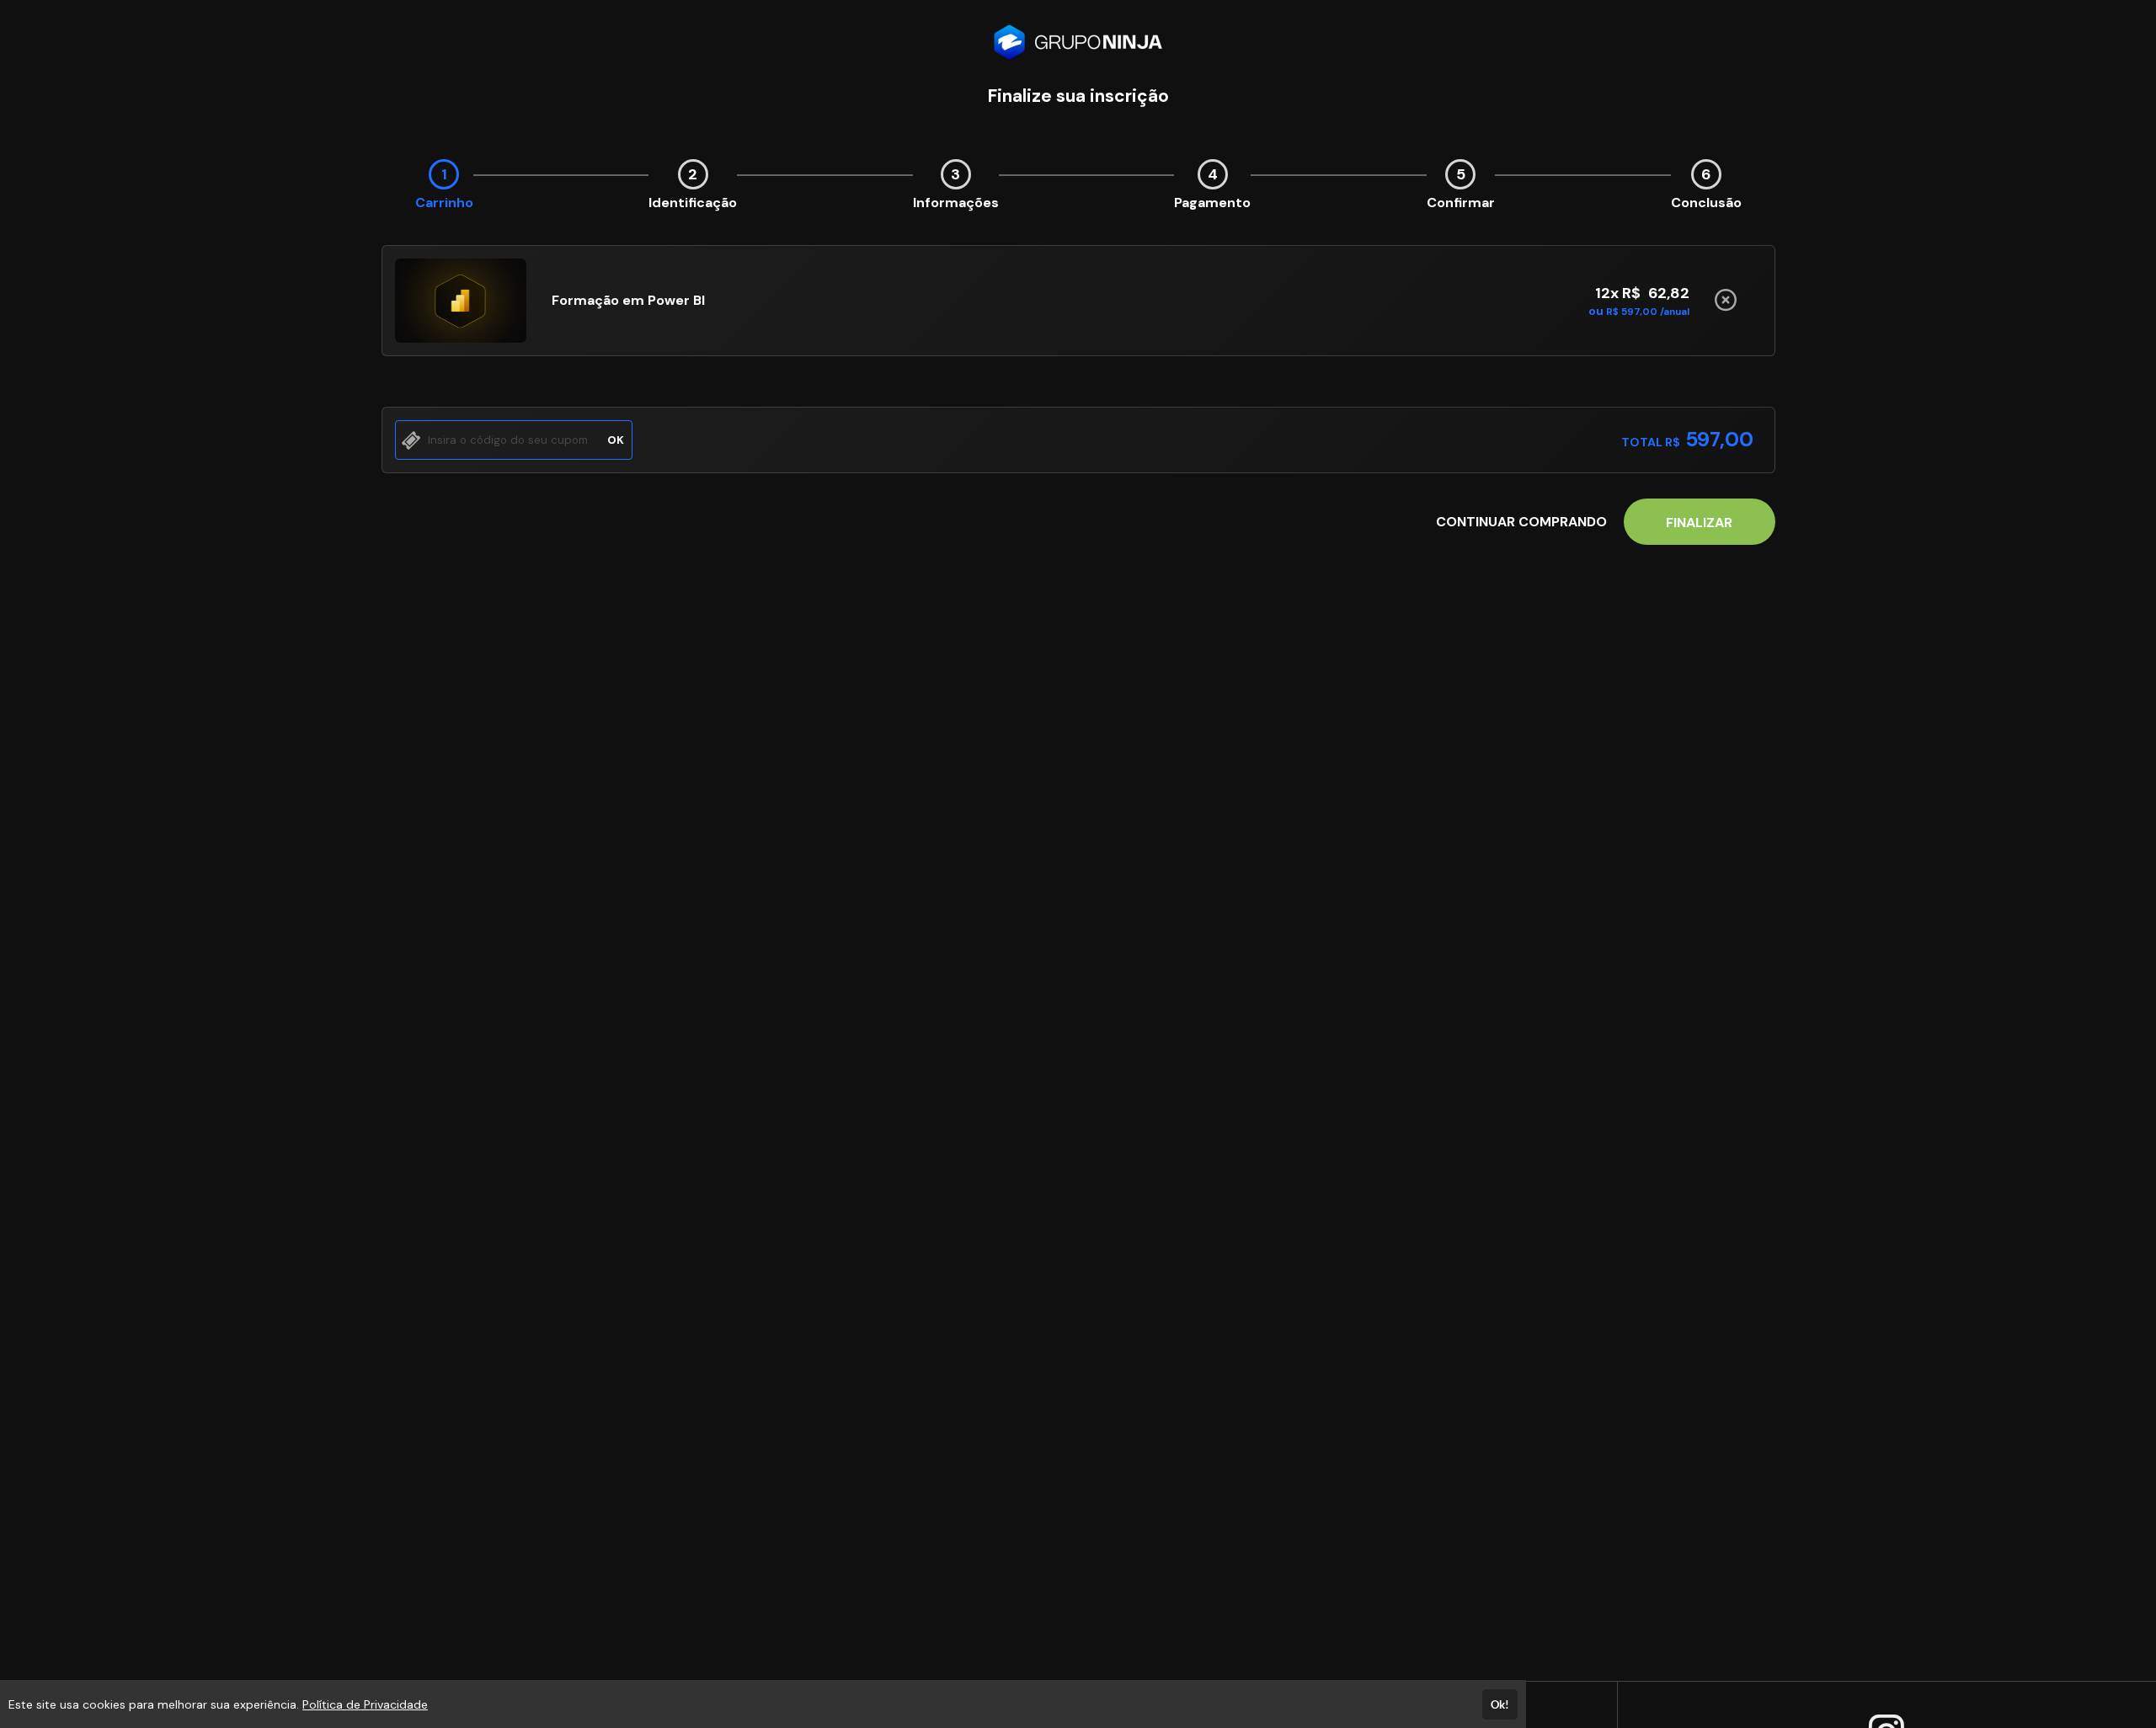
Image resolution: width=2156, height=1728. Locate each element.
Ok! (1500, 1704)
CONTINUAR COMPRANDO (1521, 522)
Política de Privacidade (365, 1704)
